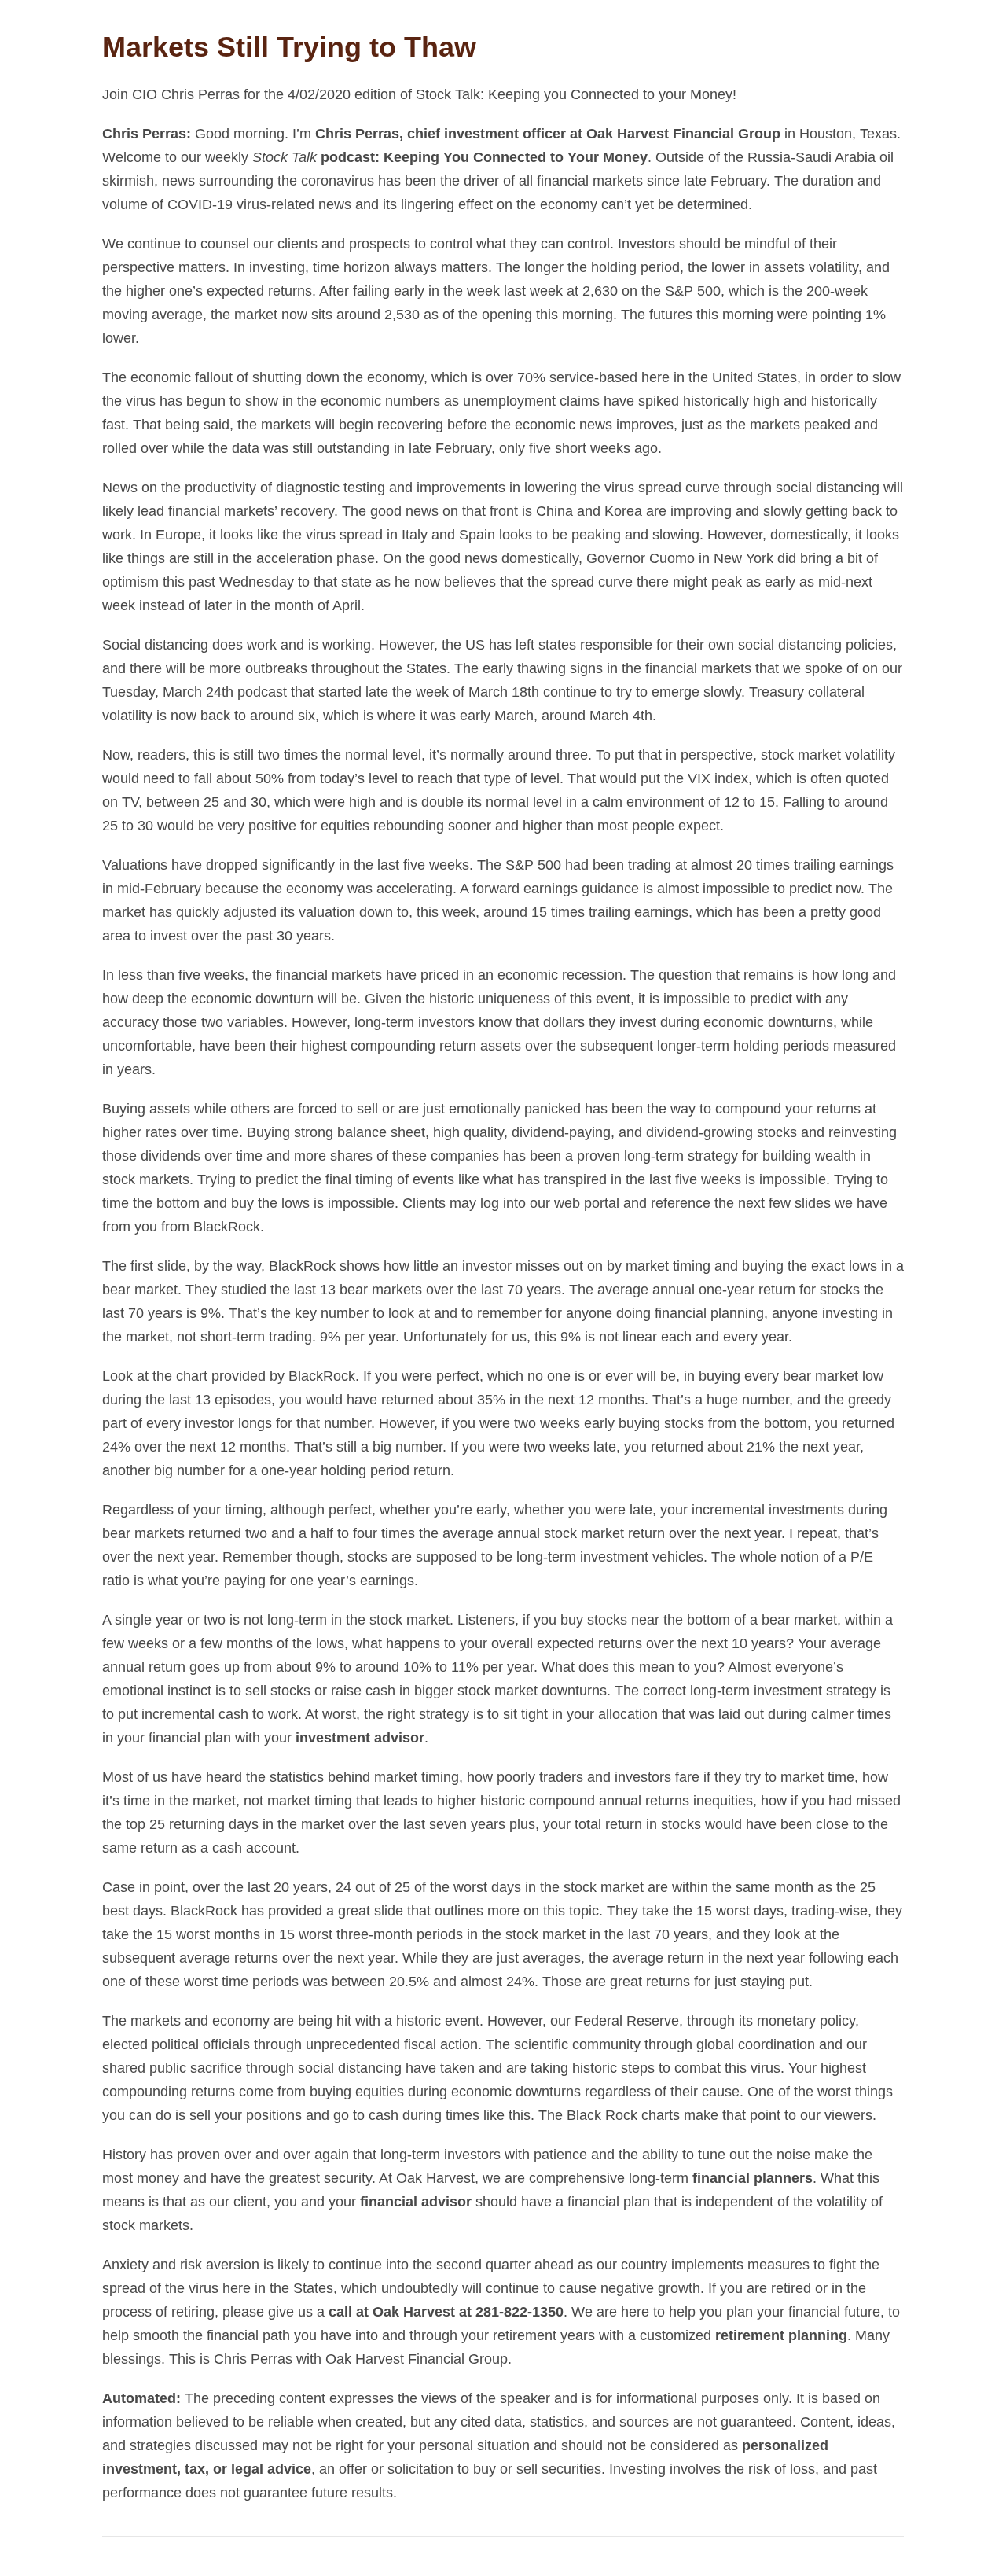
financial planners (753, 2178)
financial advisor (416, 2202)
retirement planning (781, 2335)
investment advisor (360, 1738)
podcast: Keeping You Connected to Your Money (482, 157)
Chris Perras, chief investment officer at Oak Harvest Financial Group (548, 134)
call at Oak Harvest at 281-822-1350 (446, 2312)
